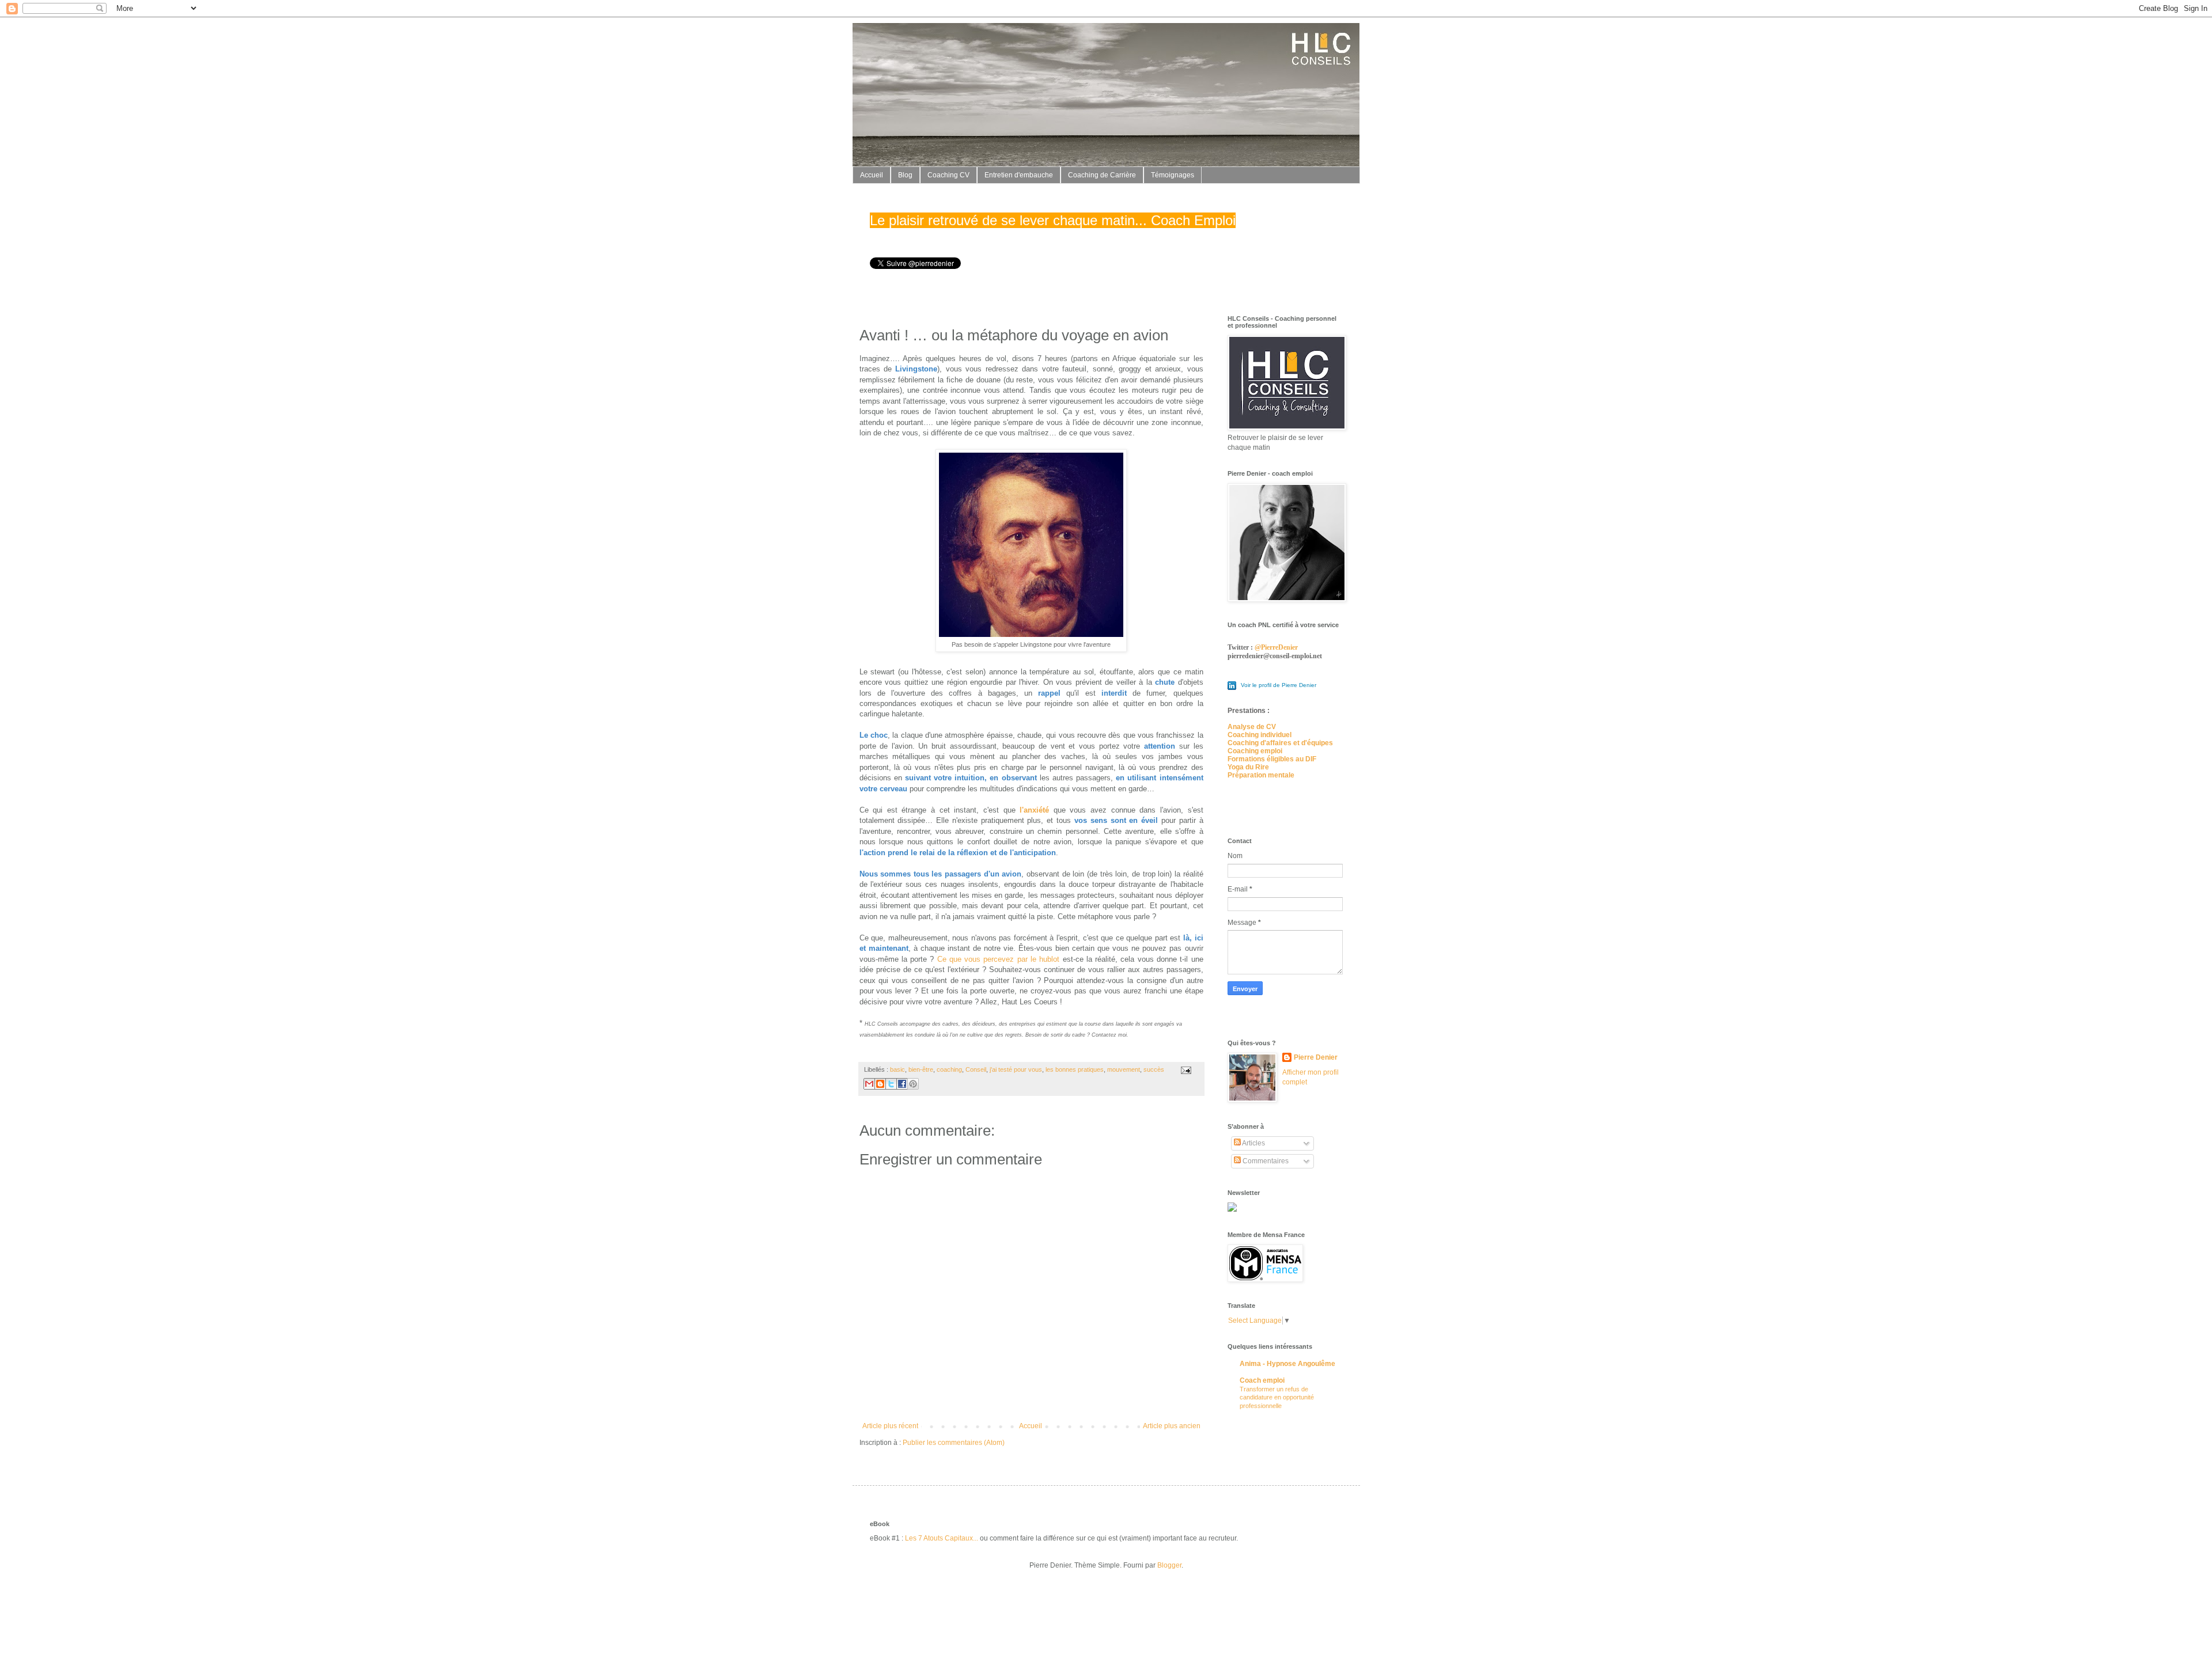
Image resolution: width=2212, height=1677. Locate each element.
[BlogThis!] (880, 1084)
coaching (949, 1069)
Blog (905, 175)
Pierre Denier (1316, 1057)
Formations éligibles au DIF (1272, 759)
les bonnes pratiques (1075, 1069)
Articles (1253, 1143)
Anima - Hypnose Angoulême (1287, 1364)
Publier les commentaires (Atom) (954, 1443)
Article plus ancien (1172, 1426)
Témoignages (1173, 175)
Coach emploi (1262, 1380)
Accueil (872, 175)
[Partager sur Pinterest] (913, 1084)
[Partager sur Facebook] (902, 1084)
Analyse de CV (1252, 727)
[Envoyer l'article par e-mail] (1185, 1069)
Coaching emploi (1255, 751)
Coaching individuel (1260, 735)
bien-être (921, 1069)
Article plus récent (890, 1426)
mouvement (1124, 1069)
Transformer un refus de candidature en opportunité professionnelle (1277, 1398)
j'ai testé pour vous (1016, 1069)
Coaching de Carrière (1102, 175)
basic (897, 1069)
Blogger (1169, 1565)
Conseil (976, 1069)
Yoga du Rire (1248, 767)
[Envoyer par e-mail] (869, 1084)
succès (1154, 1069)
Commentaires (1265, 1161)
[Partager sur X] (891, 1084)
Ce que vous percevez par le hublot (999, 959)
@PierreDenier (1276, 647)
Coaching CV (948, 175)
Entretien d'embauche (1019, 175)
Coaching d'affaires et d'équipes (1280, 743)
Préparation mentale (1261, 775)
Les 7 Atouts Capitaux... (942, 1538)
